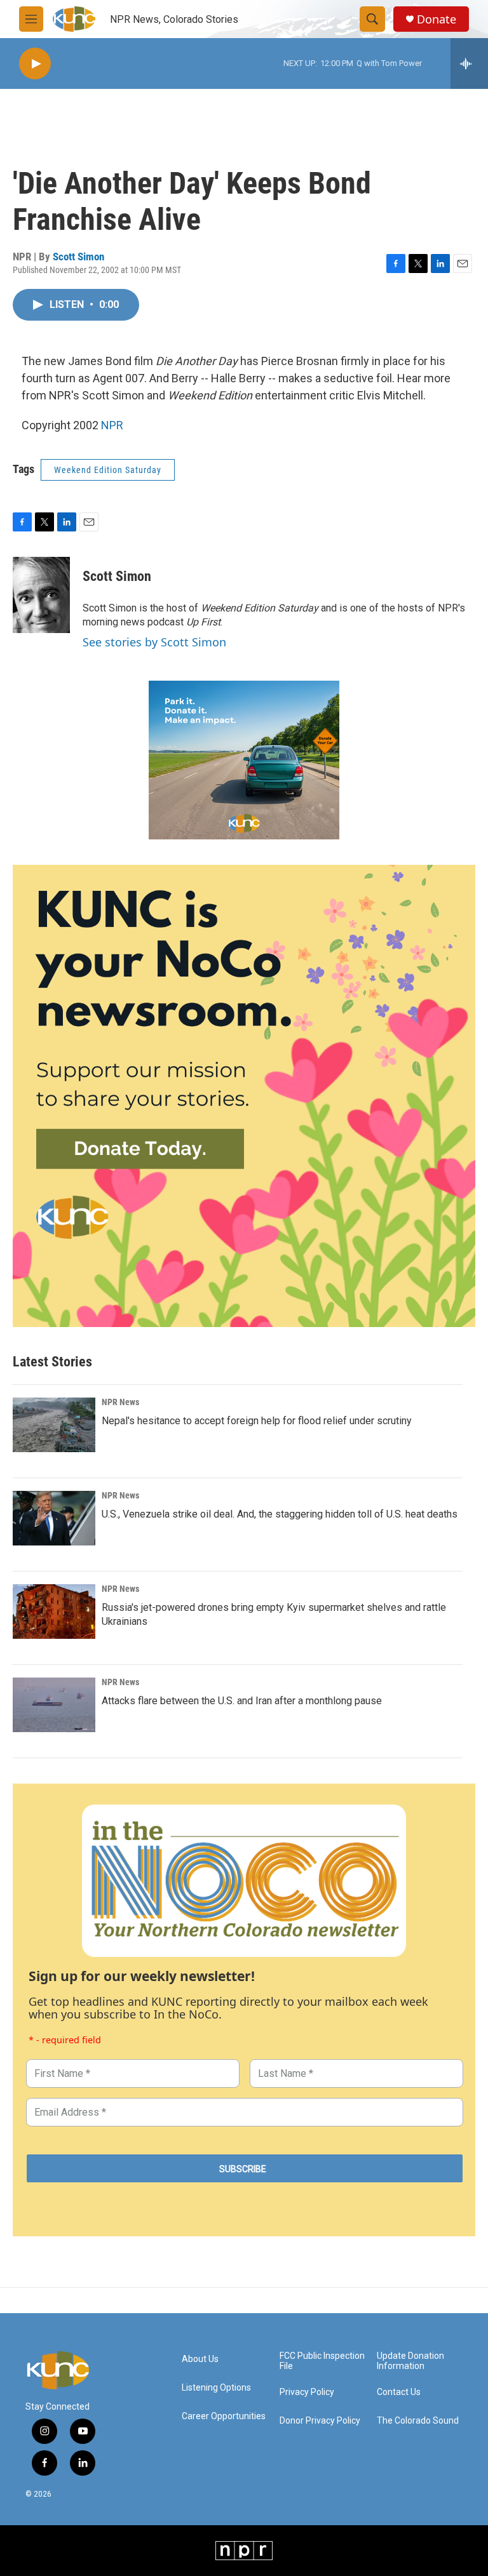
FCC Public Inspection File (322, 2361)
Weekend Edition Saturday (108, 470)
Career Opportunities (224, 2416)
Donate (437, 19)
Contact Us (399, 2392)
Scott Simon (78, 257)
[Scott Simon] (41, 595)
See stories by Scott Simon (154, 642)
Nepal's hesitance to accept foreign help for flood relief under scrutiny (257, 1421)
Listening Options (216, 2388)
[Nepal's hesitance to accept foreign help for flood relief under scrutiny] (54, 1425)
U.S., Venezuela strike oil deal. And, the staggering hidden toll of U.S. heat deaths (280, 1514)
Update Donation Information (410, 2361)
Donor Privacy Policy (320, 2421)
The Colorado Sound (418, 2421)
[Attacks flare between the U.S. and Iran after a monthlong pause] (54, 1705)
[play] (35, 64)
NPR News (120, 1402)
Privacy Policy (307, 2392)
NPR (112, 425)
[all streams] (469, 63)
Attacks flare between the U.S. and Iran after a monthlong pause (242, 1701)
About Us (200, 2359)
